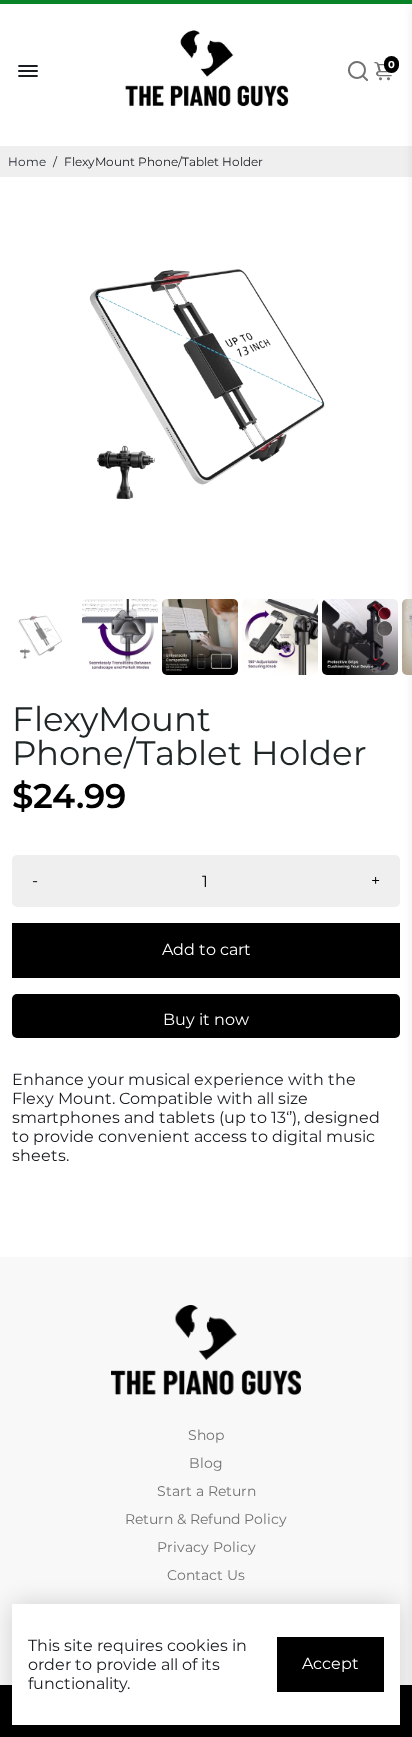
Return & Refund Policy (206, 1519)
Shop (206, 1435)
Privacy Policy (206, 1547)
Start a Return (206, 1491)
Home (27, 161)
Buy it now (206, 1019)
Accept (330, 1663)
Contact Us (206, 1575)
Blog (206, 1463)
